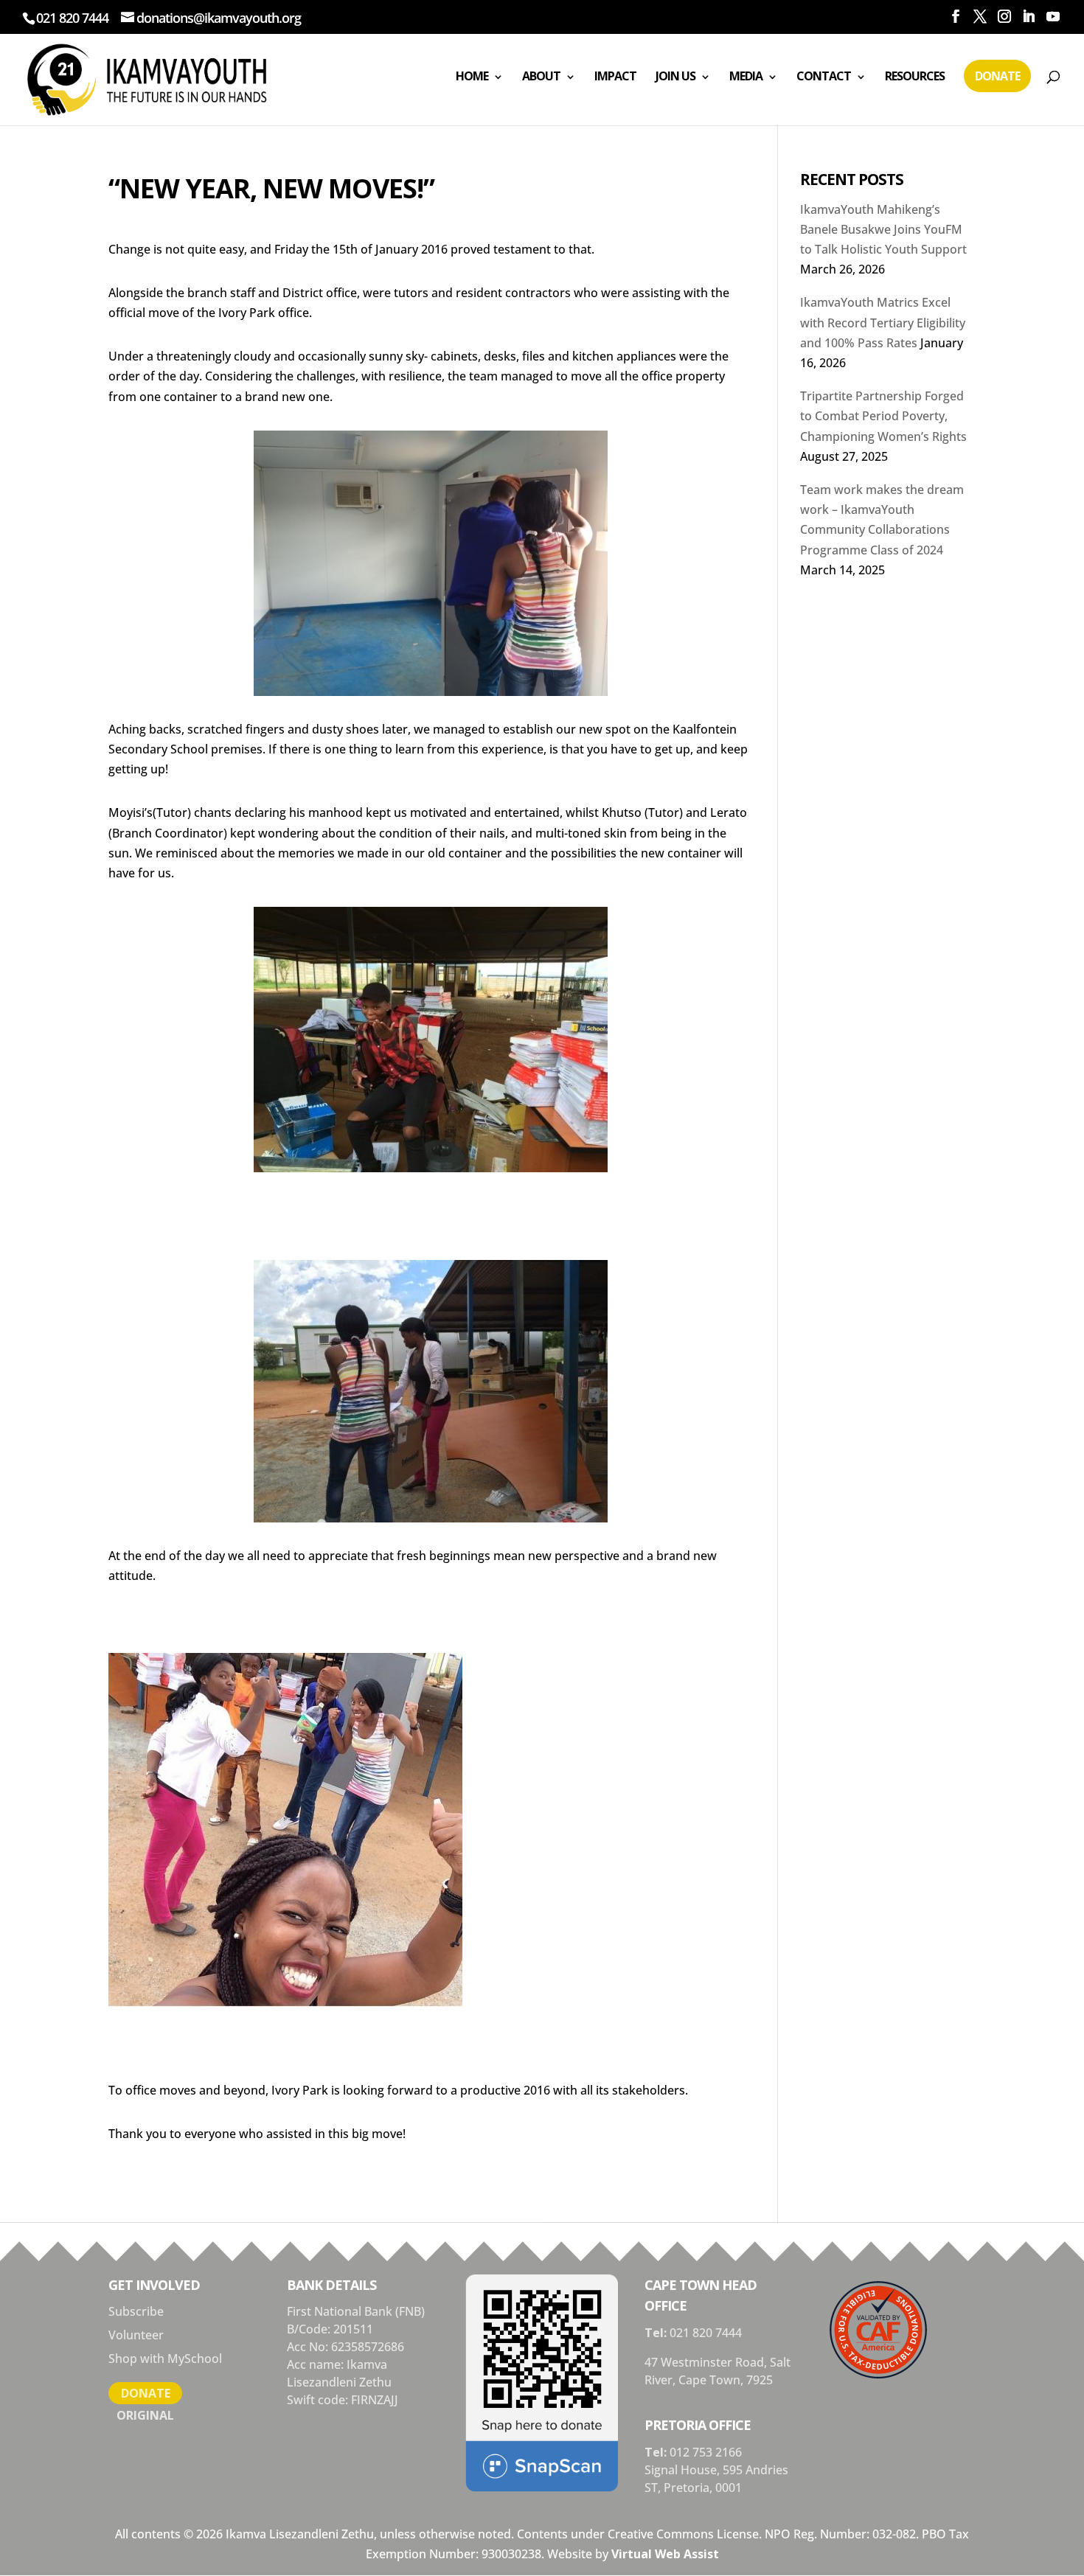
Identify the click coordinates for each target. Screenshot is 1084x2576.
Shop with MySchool (165, 2359)
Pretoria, (689, 2488)
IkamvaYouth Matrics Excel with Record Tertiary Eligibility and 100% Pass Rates (883, 322)
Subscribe (136, 2311)
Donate (997, 76)
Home (472, 76)
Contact (824, 76)
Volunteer (136, 2335)
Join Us (675, 76)
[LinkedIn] (1028, 17)
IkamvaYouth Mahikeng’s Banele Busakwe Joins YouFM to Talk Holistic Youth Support (883, 229)
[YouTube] (1053, 17)
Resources (915, 76)
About (541, 76)
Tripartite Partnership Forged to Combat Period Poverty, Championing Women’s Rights (883, 416)
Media (746, 76)
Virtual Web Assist (665, 2554)
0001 (729, 2488)
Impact (615, 76)
